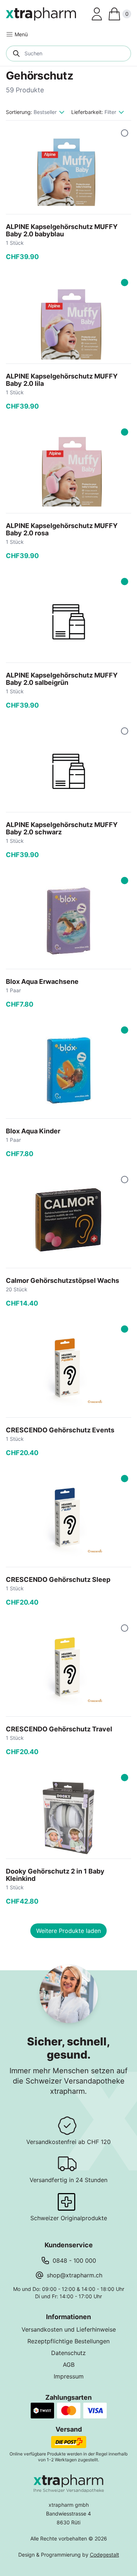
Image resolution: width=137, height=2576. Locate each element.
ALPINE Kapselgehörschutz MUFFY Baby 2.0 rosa (62, 529)
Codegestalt (104, 2555)
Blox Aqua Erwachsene (42, 981)
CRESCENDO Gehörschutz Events (60, 1430)
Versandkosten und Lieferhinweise (69, 2329)
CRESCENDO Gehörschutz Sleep (58, 1579)
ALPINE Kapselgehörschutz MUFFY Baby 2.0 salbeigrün (62, 679)
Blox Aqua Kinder (33, 1131)
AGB (69, 2365)
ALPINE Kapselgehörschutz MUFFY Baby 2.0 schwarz (62, 828)
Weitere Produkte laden (68, 1931)
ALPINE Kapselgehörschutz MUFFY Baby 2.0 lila (62, 380)
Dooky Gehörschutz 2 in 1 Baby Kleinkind (55, 1875)
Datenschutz (68, 2353)
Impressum (69, 2376)
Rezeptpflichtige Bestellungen (68, 2341)
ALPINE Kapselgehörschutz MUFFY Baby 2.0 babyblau (62, 230)
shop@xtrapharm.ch (75, 2275)
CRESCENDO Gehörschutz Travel (59, 1729)
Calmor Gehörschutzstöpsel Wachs (62, 1280)
